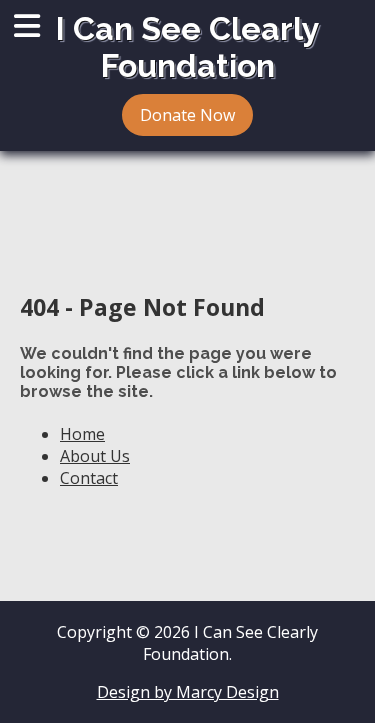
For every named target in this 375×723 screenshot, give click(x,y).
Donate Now (187, 115)
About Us (95, 456)
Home (82, 434)
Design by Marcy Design (188, 692)
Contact (89, 478)
